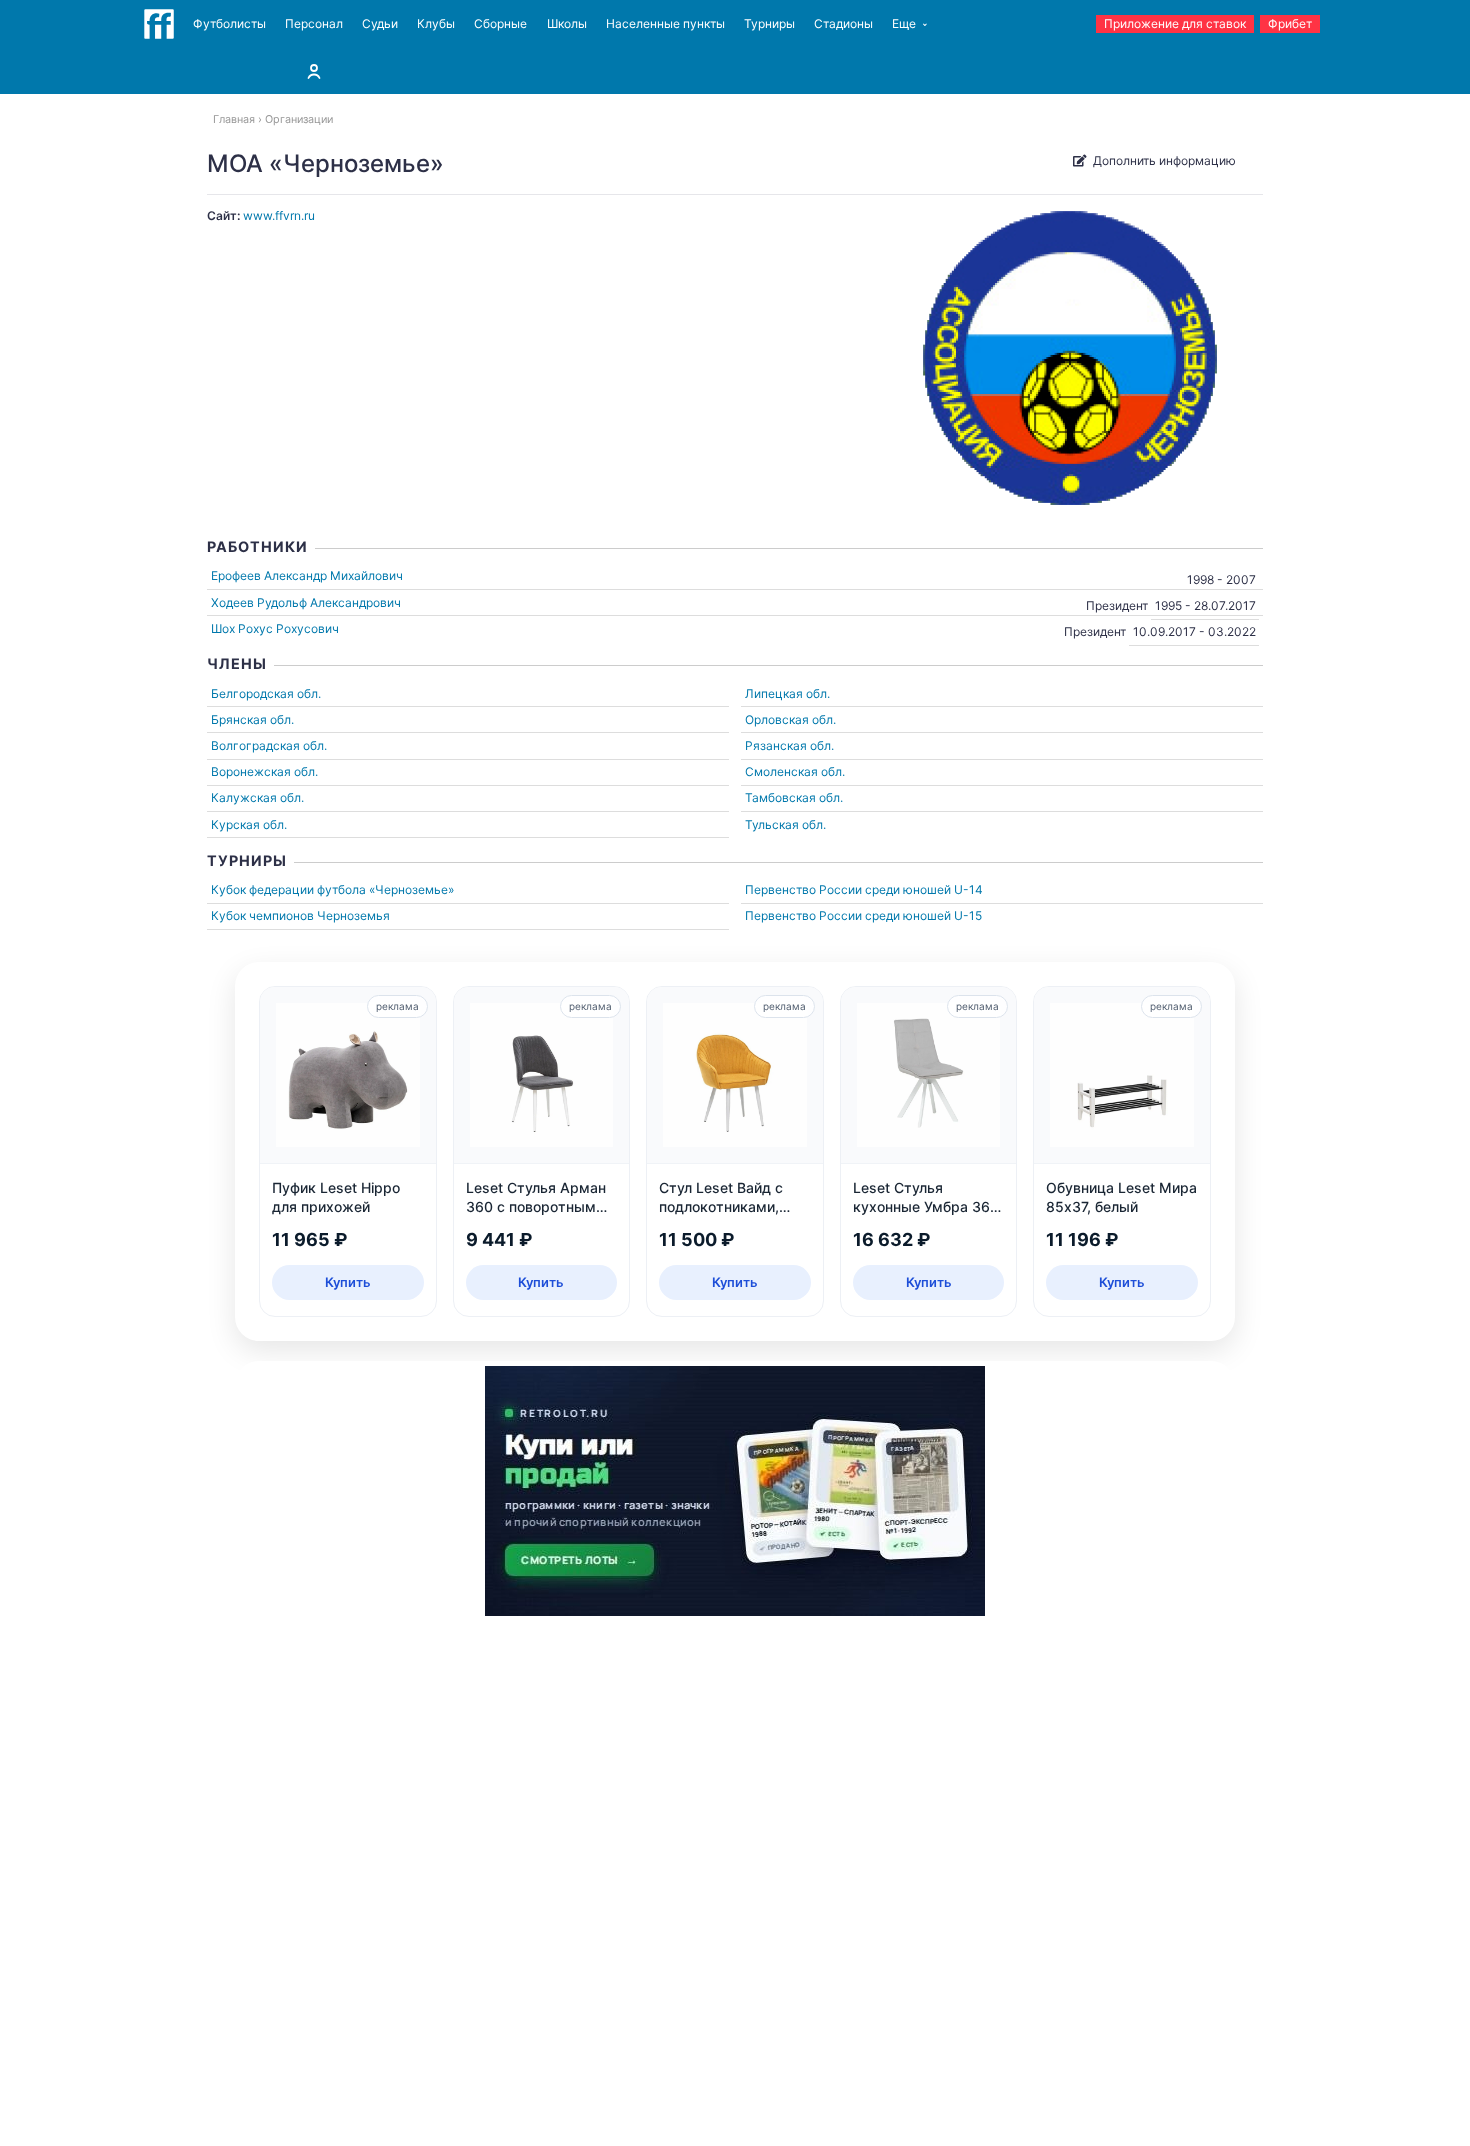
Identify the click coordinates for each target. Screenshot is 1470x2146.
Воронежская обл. (264, 771)
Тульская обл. (785, 824)
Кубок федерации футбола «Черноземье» (332, 889)
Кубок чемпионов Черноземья (300, 915)
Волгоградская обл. (269, 745)
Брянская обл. (252, 719)
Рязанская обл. (789, 745)
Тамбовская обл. (794, 797)
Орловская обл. (790, 719)
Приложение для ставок (1175, 23)
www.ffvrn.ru (279, 215)
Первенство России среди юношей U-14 (864, 889)
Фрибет (1290, 23)
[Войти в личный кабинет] (314, 71)
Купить (348, 1282)
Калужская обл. (257, 797)
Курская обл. (249, 824)
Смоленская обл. (795, 771)
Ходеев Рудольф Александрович (306, 602)
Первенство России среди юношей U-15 (863, 915)
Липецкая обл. (787, 693)
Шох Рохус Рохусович (275, 628)
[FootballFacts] (159, 24)
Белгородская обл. (266, 693)
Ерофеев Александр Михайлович (307, 575)
